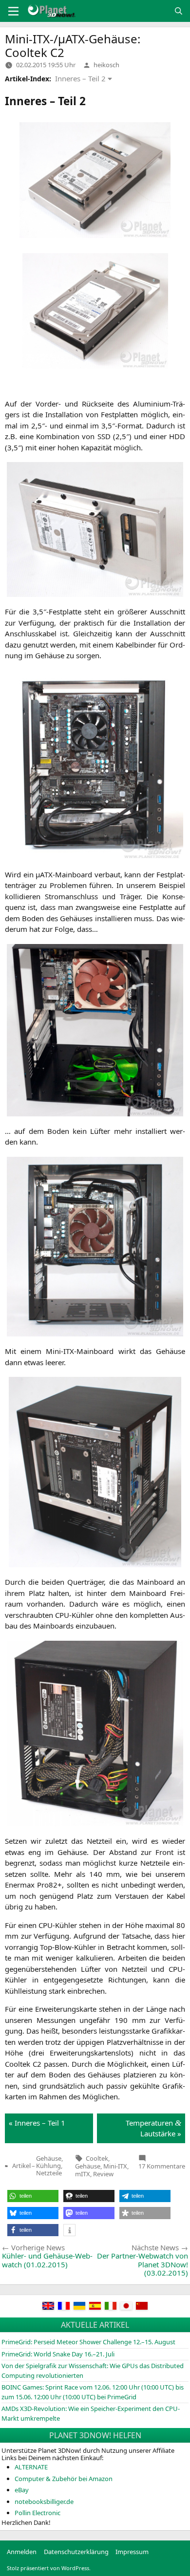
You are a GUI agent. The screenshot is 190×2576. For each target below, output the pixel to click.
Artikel (21, 2166)
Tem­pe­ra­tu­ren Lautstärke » (153, 2128)
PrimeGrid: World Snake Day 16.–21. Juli (58, 2354)
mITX (83, 2174)
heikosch (106, 65)
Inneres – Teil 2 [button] (80, 78)
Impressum (132, 2552)
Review (103, 2174)
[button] (33, 2196)
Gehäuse (88, 2166)
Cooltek (97, 2158)
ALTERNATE (31, 2467)
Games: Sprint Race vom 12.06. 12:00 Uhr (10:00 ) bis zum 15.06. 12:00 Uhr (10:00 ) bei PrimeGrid (93, 2392)
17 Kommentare (162, 2166)
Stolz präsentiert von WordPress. (49, 2568)
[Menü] (13, 11)
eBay (22, 2490)
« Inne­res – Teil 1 (37, 2123)
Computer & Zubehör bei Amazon (64, 2479)
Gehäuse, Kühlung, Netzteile (49, 2166)
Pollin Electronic (38, 2513)
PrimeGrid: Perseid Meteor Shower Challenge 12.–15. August (88, 2342)
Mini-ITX (115, 2166)
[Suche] (179, 11)
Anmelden (22, 2552)
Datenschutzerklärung (76, 2552)
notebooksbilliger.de (44, 2502)
